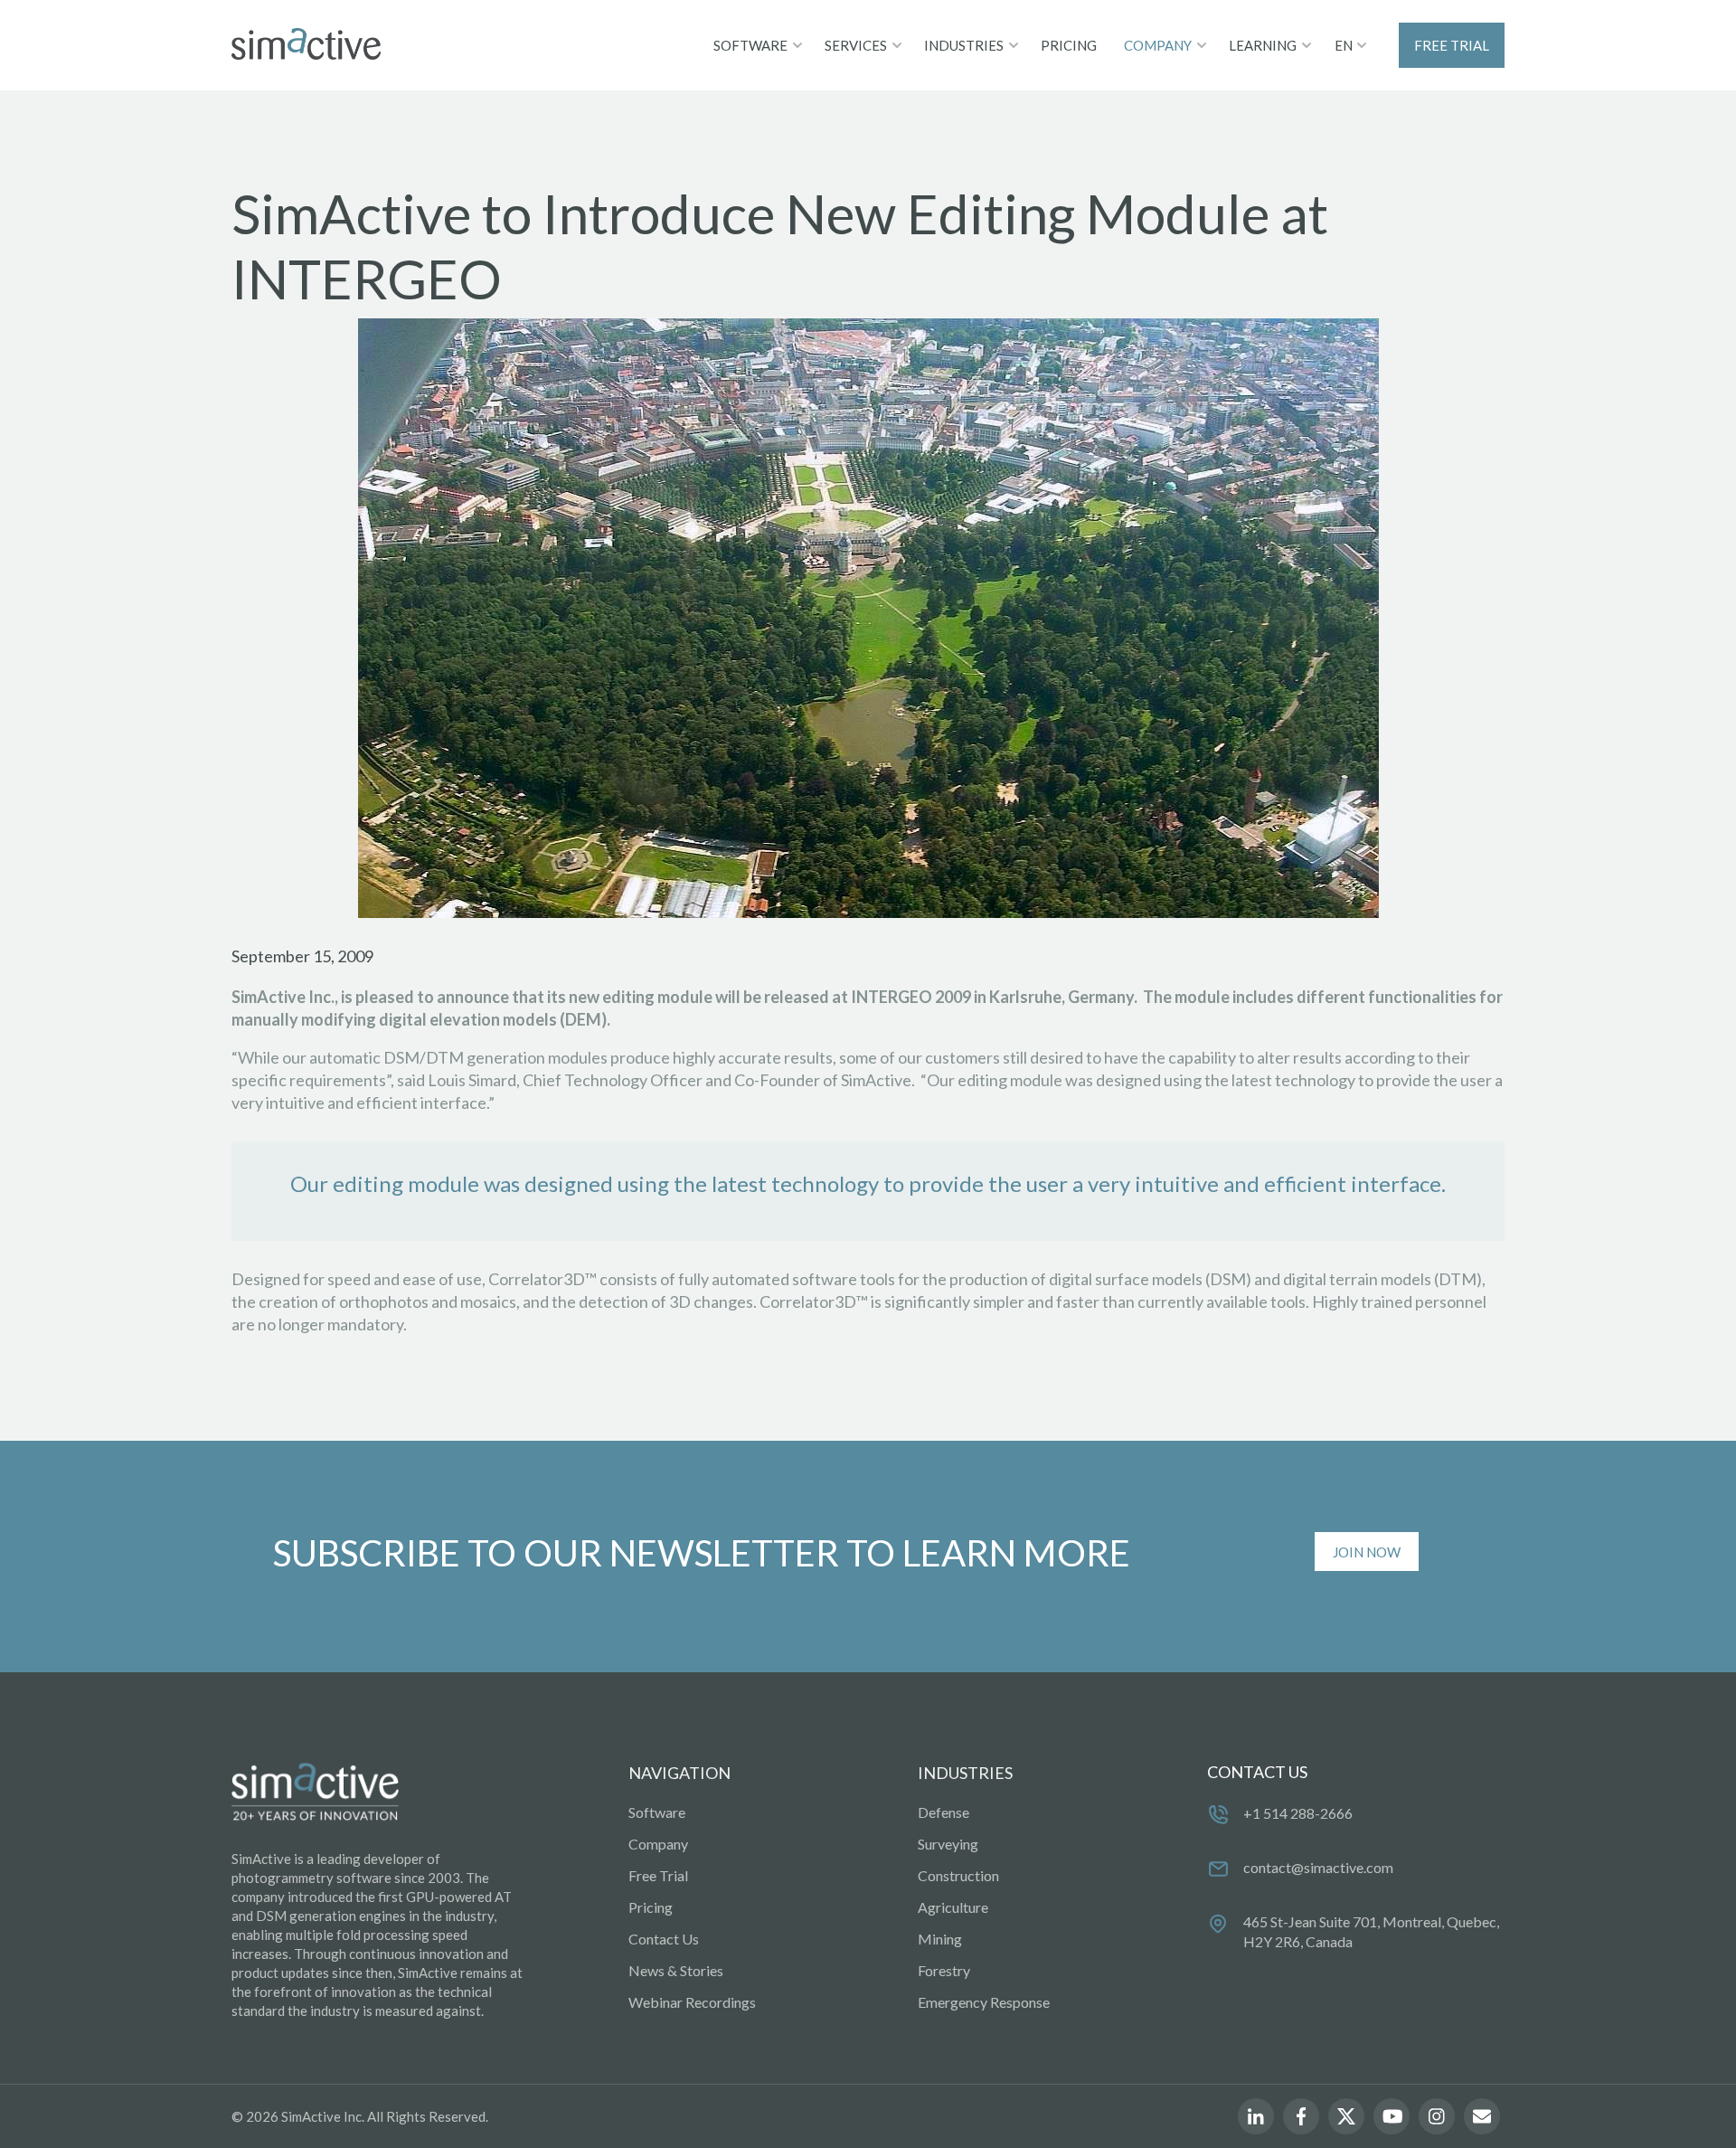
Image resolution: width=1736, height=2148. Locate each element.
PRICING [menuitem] (1069, 45)
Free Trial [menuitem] (658, 1875)
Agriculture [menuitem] (953, 1907)
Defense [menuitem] (943, 1812)
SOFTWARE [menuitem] (750, 45)
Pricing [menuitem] (651, 1907)
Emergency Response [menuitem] (984, 2002)
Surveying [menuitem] (948, 1844)
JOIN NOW (1367, 1552)
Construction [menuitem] (958, 1875)
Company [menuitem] (658, 1844)
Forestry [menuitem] (944, 1970)
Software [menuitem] (657, 1812)
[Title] (306, 45)
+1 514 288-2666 (1298, 1813)
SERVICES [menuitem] (856, 45)
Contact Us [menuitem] (664, 1939)
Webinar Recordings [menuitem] (692, 2002)
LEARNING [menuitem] (1263, 45)
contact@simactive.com (1318, 1867)
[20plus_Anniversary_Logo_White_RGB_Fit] (315, 1793)
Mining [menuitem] (940, 1939)
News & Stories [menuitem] (676, 1970)
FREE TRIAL (1452, 45)
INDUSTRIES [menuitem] (964, 45)
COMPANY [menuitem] (1158, 45)
